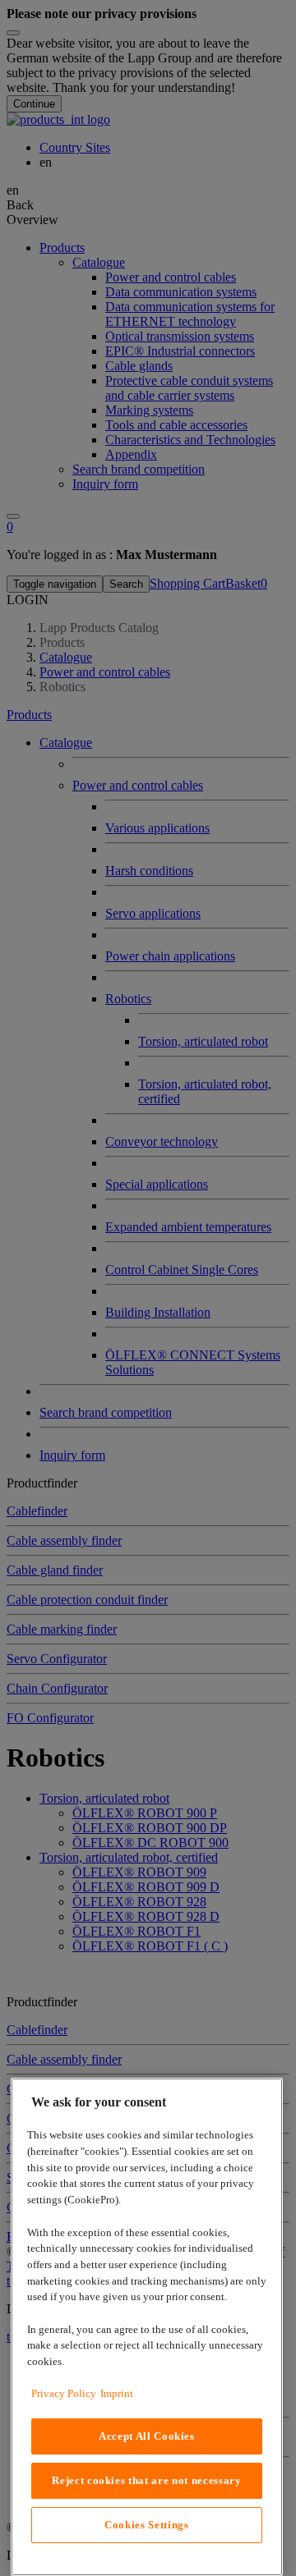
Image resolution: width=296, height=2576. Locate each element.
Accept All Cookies (147, 2436)
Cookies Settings (147, 2525)
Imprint (117, 2393)
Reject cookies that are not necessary (146, 2480)
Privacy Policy (64, 2393)
